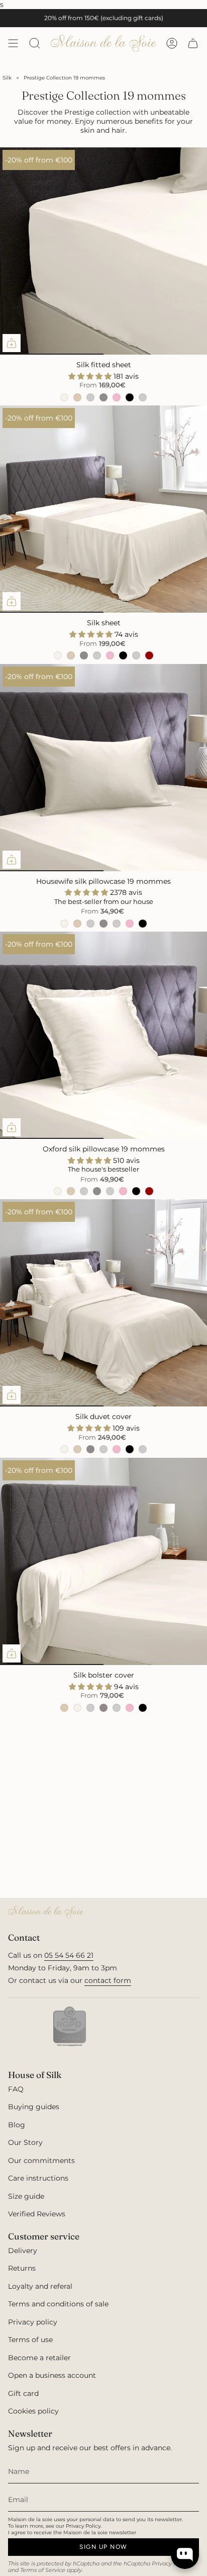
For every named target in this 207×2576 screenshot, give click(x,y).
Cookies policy (33, 2411)
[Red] (149, 655)
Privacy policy (33, 2322)
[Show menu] (13, 43)
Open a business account (52, 2375)
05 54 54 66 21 (69, 1955)
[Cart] (193, 43)
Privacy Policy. (84, 2526)
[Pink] (117, 397)
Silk (7, 78)
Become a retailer (39, 2358)
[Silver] (103, 397)
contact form (108, 1980)
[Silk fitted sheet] (103, 251)
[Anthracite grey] (136, 655)
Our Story (25, 2142)
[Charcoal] (143, 397)
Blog (17, 2125)
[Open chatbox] (185, 2555)
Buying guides (34, 2107)
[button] (91, 376)
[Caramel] (77, 397)
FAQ (16, 2089)
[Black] (130, 397)
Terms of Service (43, 2570)
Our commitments (41, 2160)
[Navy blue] (90, 397)
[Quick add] (12, 343)
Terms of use (30, 2340)
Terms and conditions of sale (58, 2304)
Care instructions (38, 2178)
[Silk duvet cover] (103, 1303)
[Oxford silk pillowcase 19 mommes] (103, 1035)
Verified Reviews (37, 2214)
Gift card (23, 2393)
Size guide (26, 2196)
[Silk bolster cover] (103, 1561)
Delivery (23, 2251)
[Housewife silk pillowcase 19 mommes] (103, 768)
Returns (22, 2268)
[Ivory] (64, 397)
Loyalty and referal (40, 2286)
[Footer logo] (46, 1912)
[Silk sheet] (103, 509)
